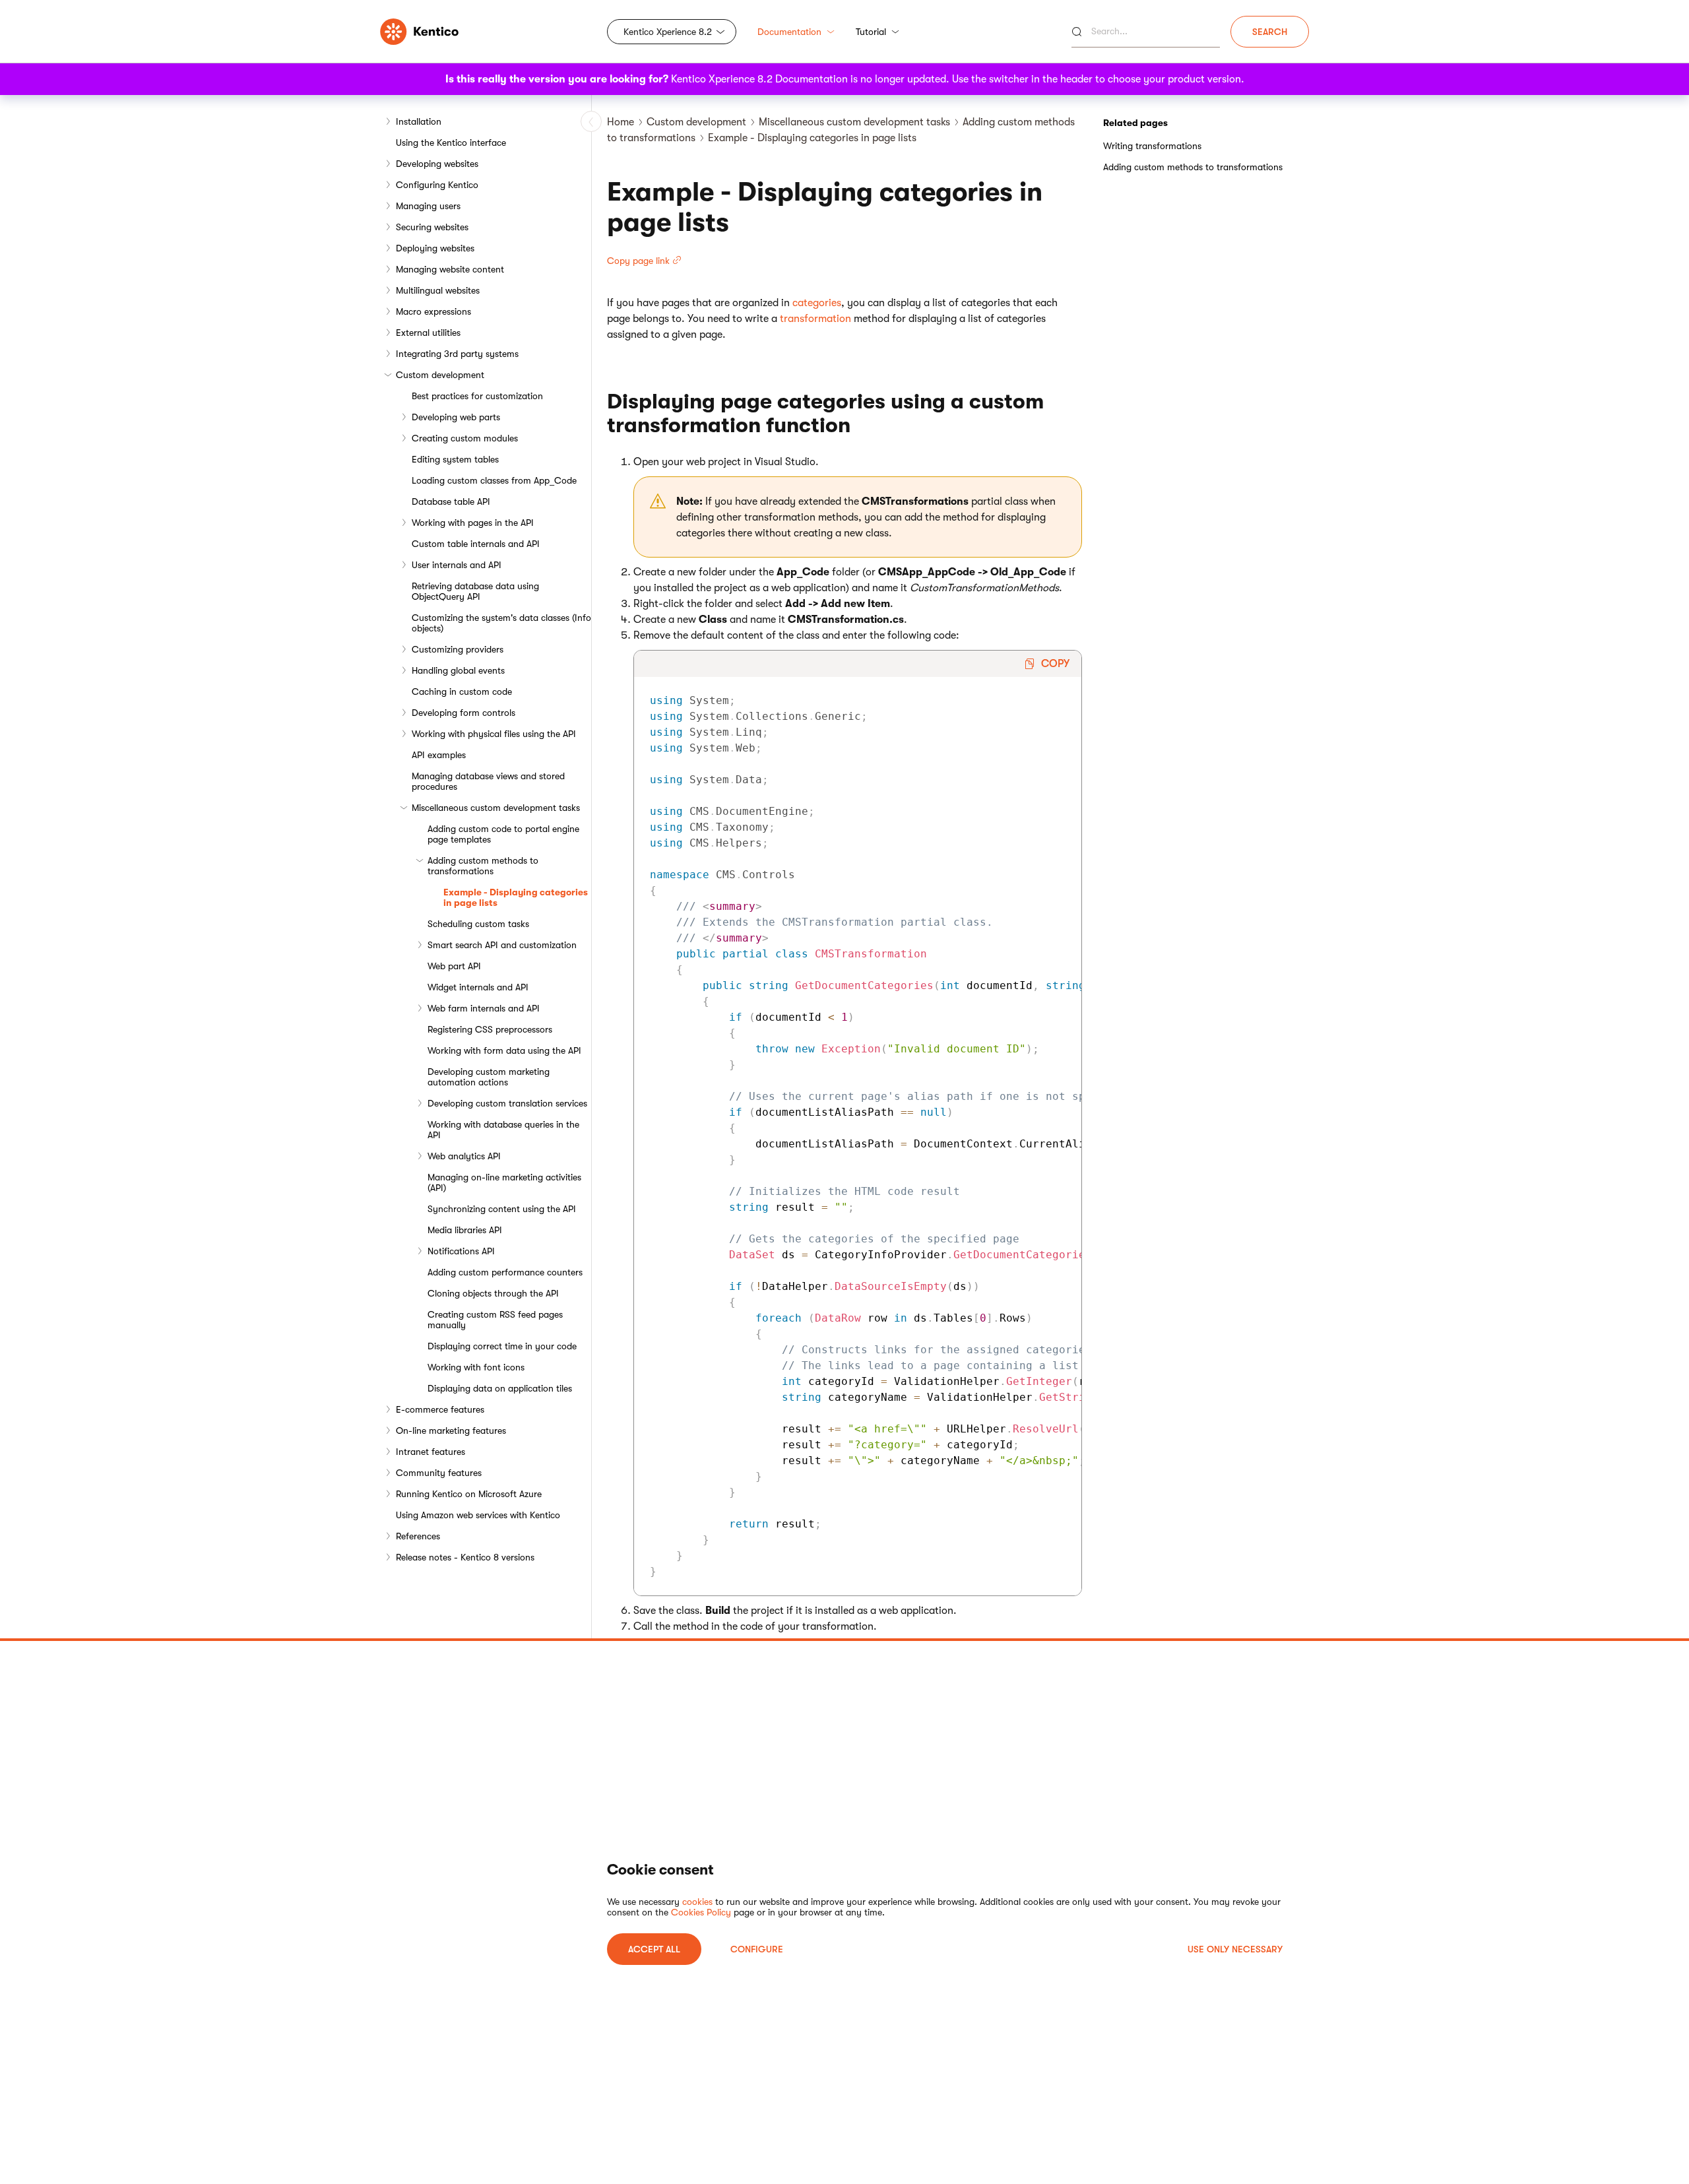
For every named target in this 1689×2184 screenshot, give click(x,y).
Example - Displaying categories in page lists (516, 897)
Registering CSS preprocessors (490, 1029)
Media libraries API (465, 1230)
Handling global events (458, 670)
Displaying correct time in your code (502, 1346)
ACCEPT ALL (654, 1949)
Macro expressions (433, 311)
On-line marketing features (451, 1430)
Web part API (454, 966)
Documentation (789, 32)
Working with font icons (476, 1367)
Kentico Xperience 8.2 (668, 32)
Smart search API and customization (502, 945)
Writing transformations (1152, 146)
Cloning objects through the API (493, 1293)
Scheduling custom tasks (478, 924)
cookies (697, 1902)
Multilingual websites (438, 290)
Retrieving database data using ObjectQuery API (475, 591)
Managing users (428, 206)
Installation (419, 121)
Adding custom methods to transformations (483, 866)
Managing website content (450, 269)
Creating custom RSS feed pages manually (495, 1320)
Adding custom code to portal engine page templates (503, 834)
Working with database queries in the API (503, 1130)
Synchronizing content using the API (502, 1209)
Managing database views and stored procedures (488, 781)
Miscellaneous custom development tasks (496, 808)
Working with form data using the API (504, 1050)
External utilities (428, 333)
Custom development (440, 375)
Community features (439, 1473)
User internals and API (457, 565)
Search (1270, 32)
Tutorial (871, 32)
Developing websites (437, 164)
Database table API (451, 501)
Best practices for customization (477, 396)
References (418, 1536)
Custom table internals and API (476, 544)
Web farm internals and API (484, 1008)
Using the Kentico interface (451, 143)
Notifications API (461, 1251)
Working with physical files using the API (494, 734)
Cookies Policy (701, 1912)
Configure (757, 1949)
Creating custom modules (465, 438)
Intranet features (430, 1452)
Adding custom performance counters (505, 1272)
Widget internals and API (478, 987)
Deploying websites (435, 248)
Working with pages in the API (473, 523)
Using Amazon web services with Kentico (478, 1515)
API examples (439, 755)
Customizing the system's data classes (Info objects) (501, 623)
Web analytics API (464, 1156)
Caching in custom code (462, 691)
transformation (815, 319)
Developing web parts (456, 417)
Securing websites (432, 227)
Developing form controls (463, 713)
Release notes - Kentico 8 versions (465, 1557)
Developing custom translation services (507, 1103)
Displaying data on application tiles (500, 1388)
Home (621, 122)
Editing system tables (455, 459)
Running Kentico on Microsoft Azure (469, 1494)
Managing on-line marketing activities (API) (504, 1182)
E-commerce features (440, 1409)
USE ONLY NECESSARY (1235, 1949)
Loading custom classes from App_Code (494, 480)
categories (817, 303)
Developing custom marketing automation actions (489, 1077)
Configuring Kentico (437, 185)
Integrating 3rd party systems (457, 354)
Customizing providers (458, 649)
